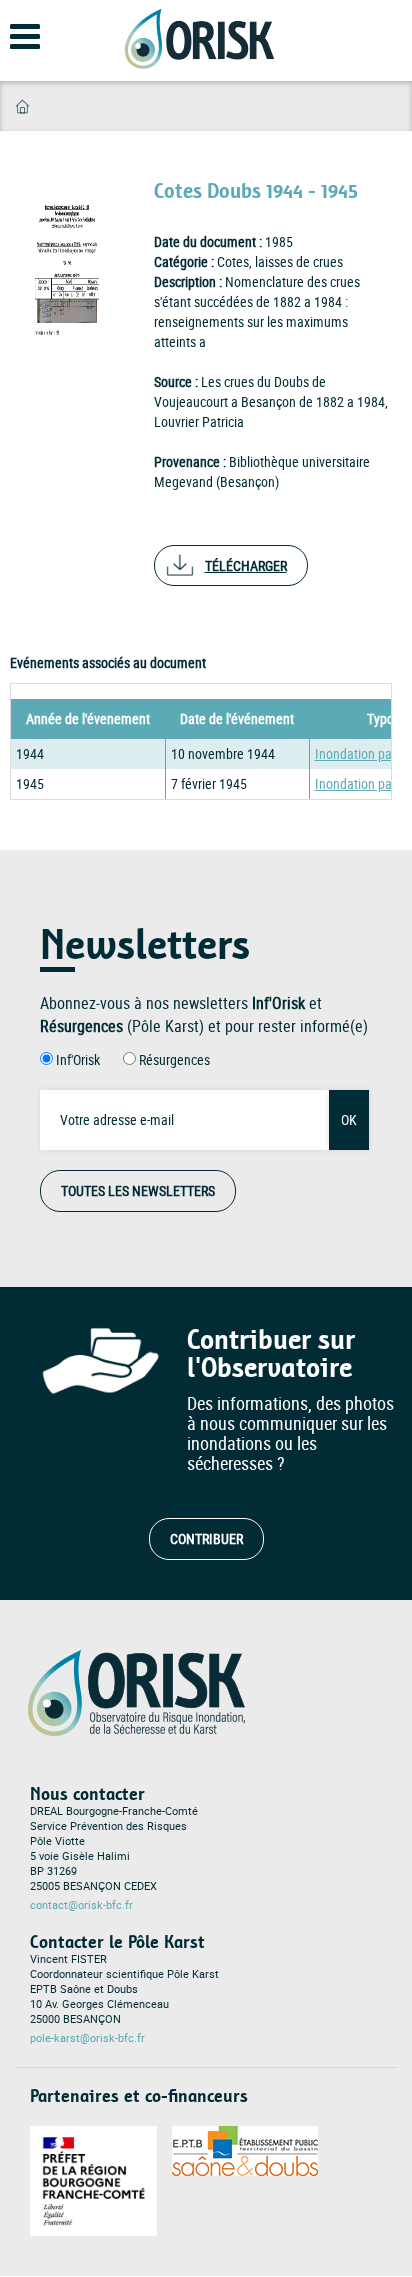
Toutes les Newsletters (138, 1190)
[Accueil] (199, 38)
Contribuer (206, 1538)
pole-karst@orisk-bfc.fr (87, 2038)
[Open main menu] (12, 46)
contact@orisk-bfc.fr (81, 1905)
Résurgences (174, 1059)
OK (349, 1119)
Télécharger (246, 565)
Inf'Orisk (78, 1059)
